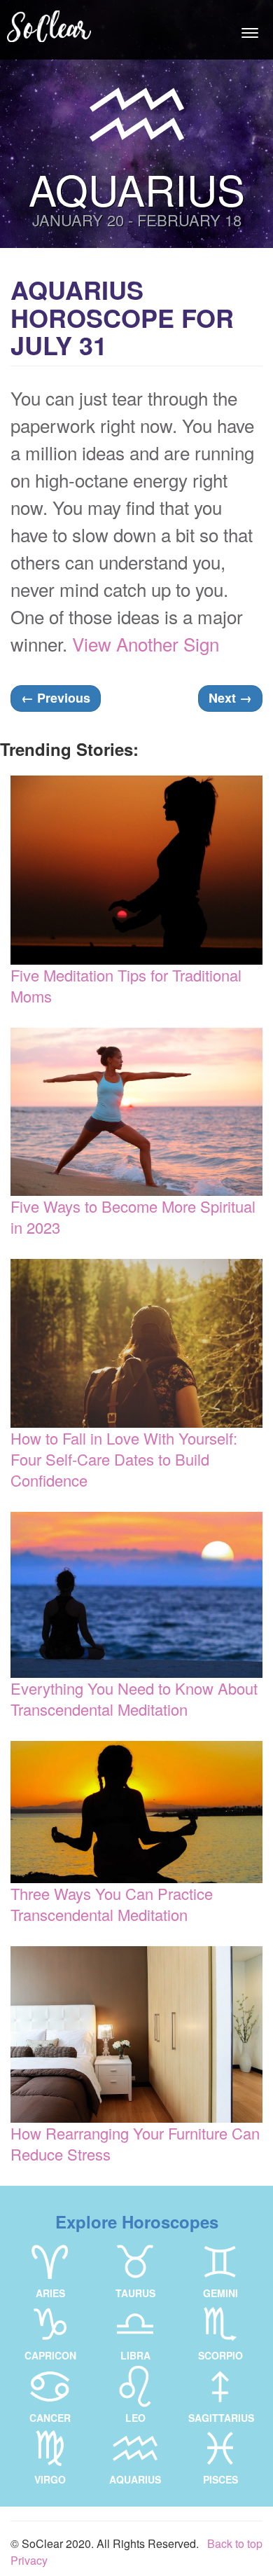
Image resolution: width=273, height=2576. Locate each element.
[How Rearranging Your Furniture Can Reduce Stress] (136, 2034)
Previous (56, 698)
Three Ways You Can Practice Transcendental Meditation (112, 1904)
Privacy (29, 2560)
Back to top (235, 2543)
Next (230, 698)
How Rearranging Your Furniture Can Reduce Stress (135, 2143)
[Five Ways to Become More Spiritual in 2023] (136, 1112)
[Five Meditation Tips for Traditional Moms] (136, 870)
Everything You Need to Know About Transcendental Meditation (134, 1699)
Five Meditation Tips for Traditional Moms (126, 985)
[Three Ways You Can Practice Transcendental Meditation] (136, 1812)
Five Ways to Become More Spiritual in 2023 (133, 1217)
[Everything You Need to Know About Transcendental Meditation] (136, 1595)
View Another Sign (146, 643)
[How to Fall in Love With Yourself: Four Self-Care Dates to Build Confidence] (136, 1343)
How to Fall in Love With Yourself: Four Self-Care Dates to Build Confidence (124, 1459)
